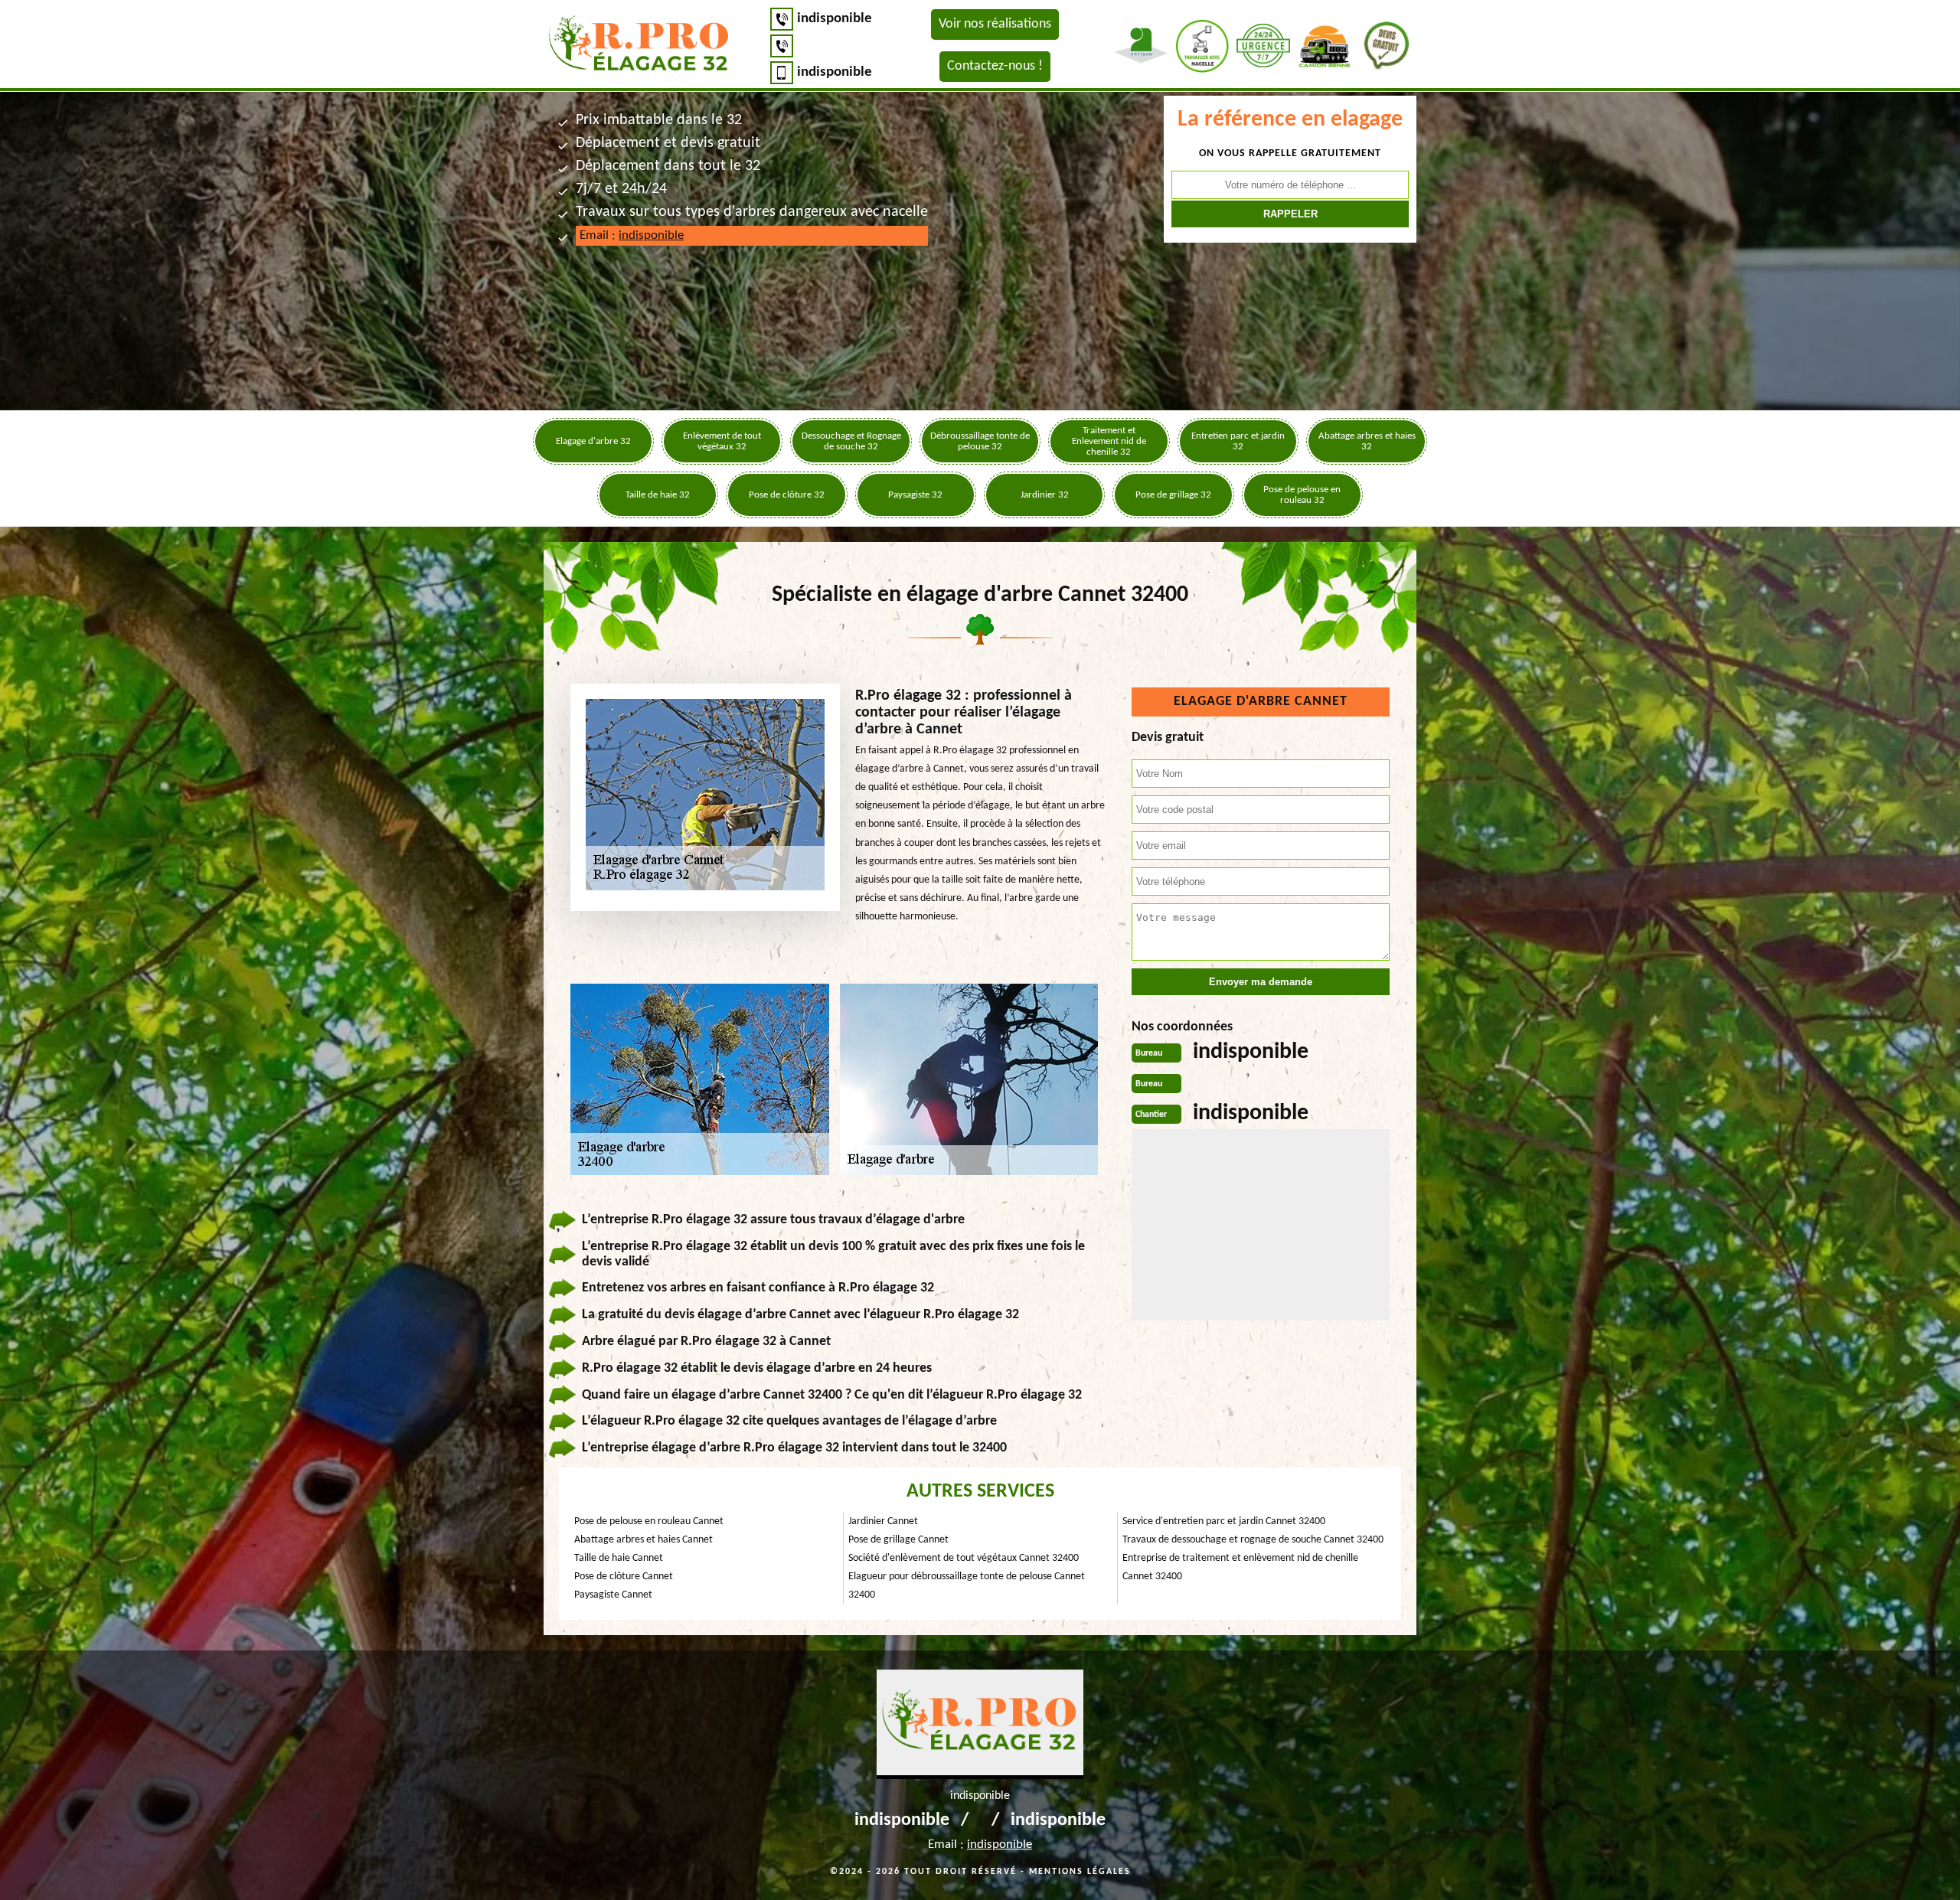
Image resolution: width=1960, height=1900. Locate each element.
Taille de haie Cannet (619, 1558)
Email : (632, 235)
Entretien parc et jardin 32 (1238, 441)
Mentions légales (1080, 1872)
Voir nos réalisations (995, 24)
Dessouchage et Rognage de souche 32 (851, 441)
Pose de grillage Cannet (898, 1540)
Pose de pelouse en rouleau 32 (1302, 495)
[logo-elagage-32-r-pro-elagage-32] (639, 46)
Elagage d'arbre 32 (593, 441)
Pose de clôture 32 (787, 495)
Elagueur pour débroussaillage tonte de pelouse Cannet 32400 (967, 1586)
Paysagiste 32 (915, 495)
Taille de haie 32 (658, 495)
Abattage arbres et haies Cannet (644, 1540)
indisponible (835, 19)
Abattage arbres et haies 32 (1367, 441)
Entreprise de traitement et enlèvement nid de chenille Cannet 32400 (1240, 1567)
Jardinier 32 (1045, 495)
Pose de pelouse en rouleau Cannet (649, 1521)
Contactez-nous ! (995, 66)
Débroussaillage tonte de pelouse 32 (980, 441)
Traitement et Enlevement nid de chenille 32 (1109, 441)
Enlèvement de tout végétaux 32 (722, 441)
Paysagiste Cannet (613, 1595)
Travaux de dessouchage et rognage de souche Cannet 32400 (1253, 1540)
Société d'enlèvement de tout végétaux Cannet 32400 (964, 1558)
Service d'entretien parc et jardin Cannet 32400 (1224, 1521)
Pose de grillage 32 (1173, 495)
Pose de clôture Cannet (624, 1577)
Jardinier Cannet (883, 1521)
